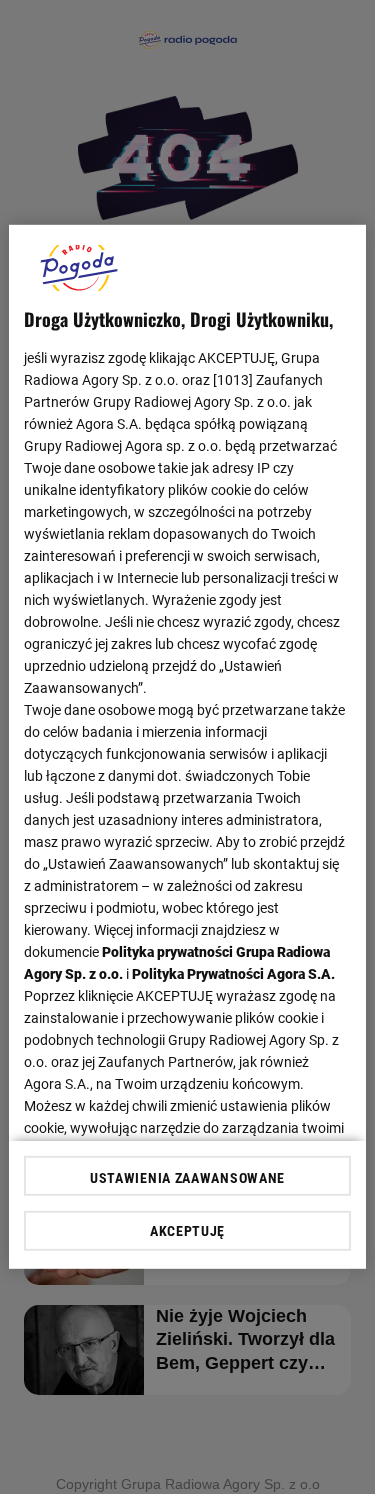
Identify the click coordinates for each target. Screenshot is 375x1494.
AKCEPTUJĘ (187, 1231)
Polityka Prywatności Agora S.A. (233, 974)
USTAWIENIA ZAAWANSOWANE (187, 1178)
